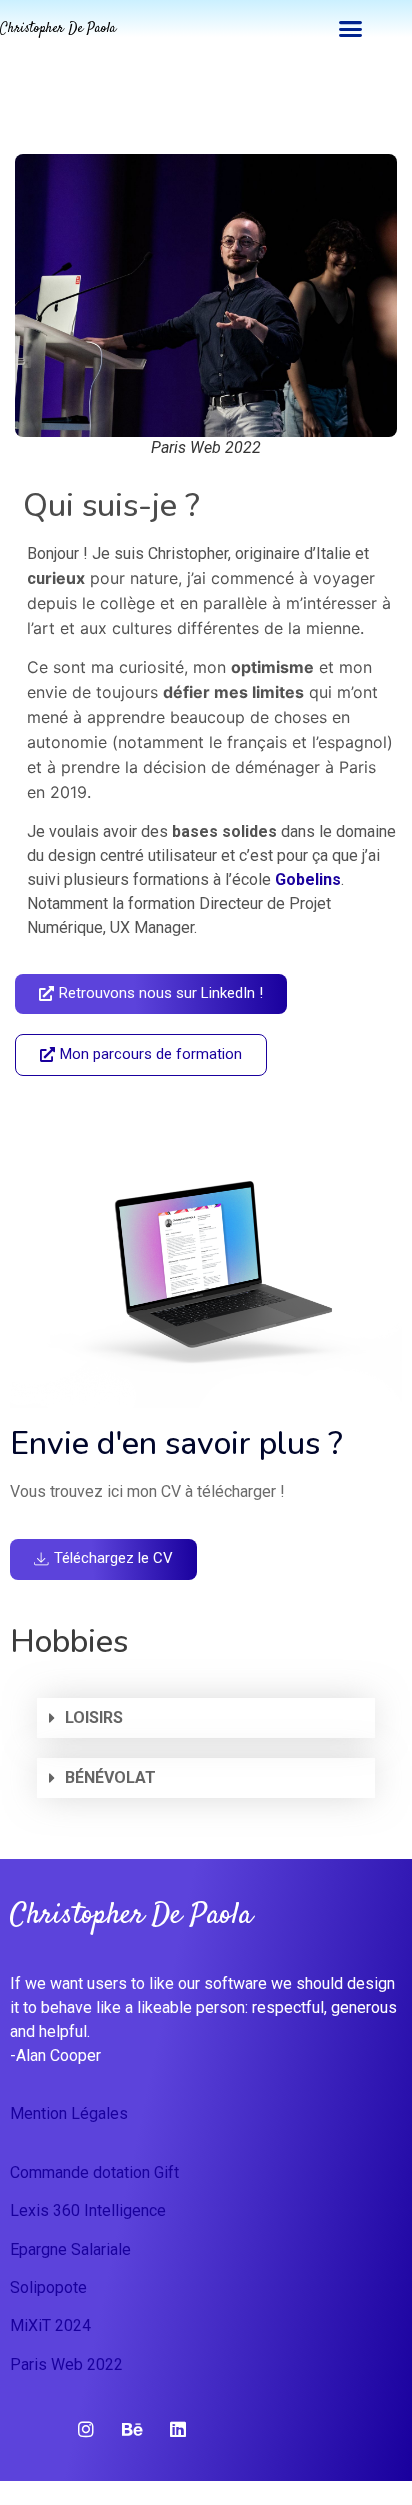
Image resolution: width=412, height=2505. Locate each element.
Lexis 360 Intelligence (88, 2210)
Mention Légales (69, 2113)
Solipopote (48, 2287)
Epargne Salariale (70, 2249)
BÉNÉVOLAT (110, 1777)
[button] (350, 29)
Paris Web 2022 (66, 2364)
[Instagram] (86, 2429)
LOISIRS (94, 1717)
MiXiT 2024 (50, 2325)
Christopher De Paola (58, 29)
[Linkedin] (178, 2429)
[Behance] (132, 2429)
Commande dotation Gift (94, 2172)
